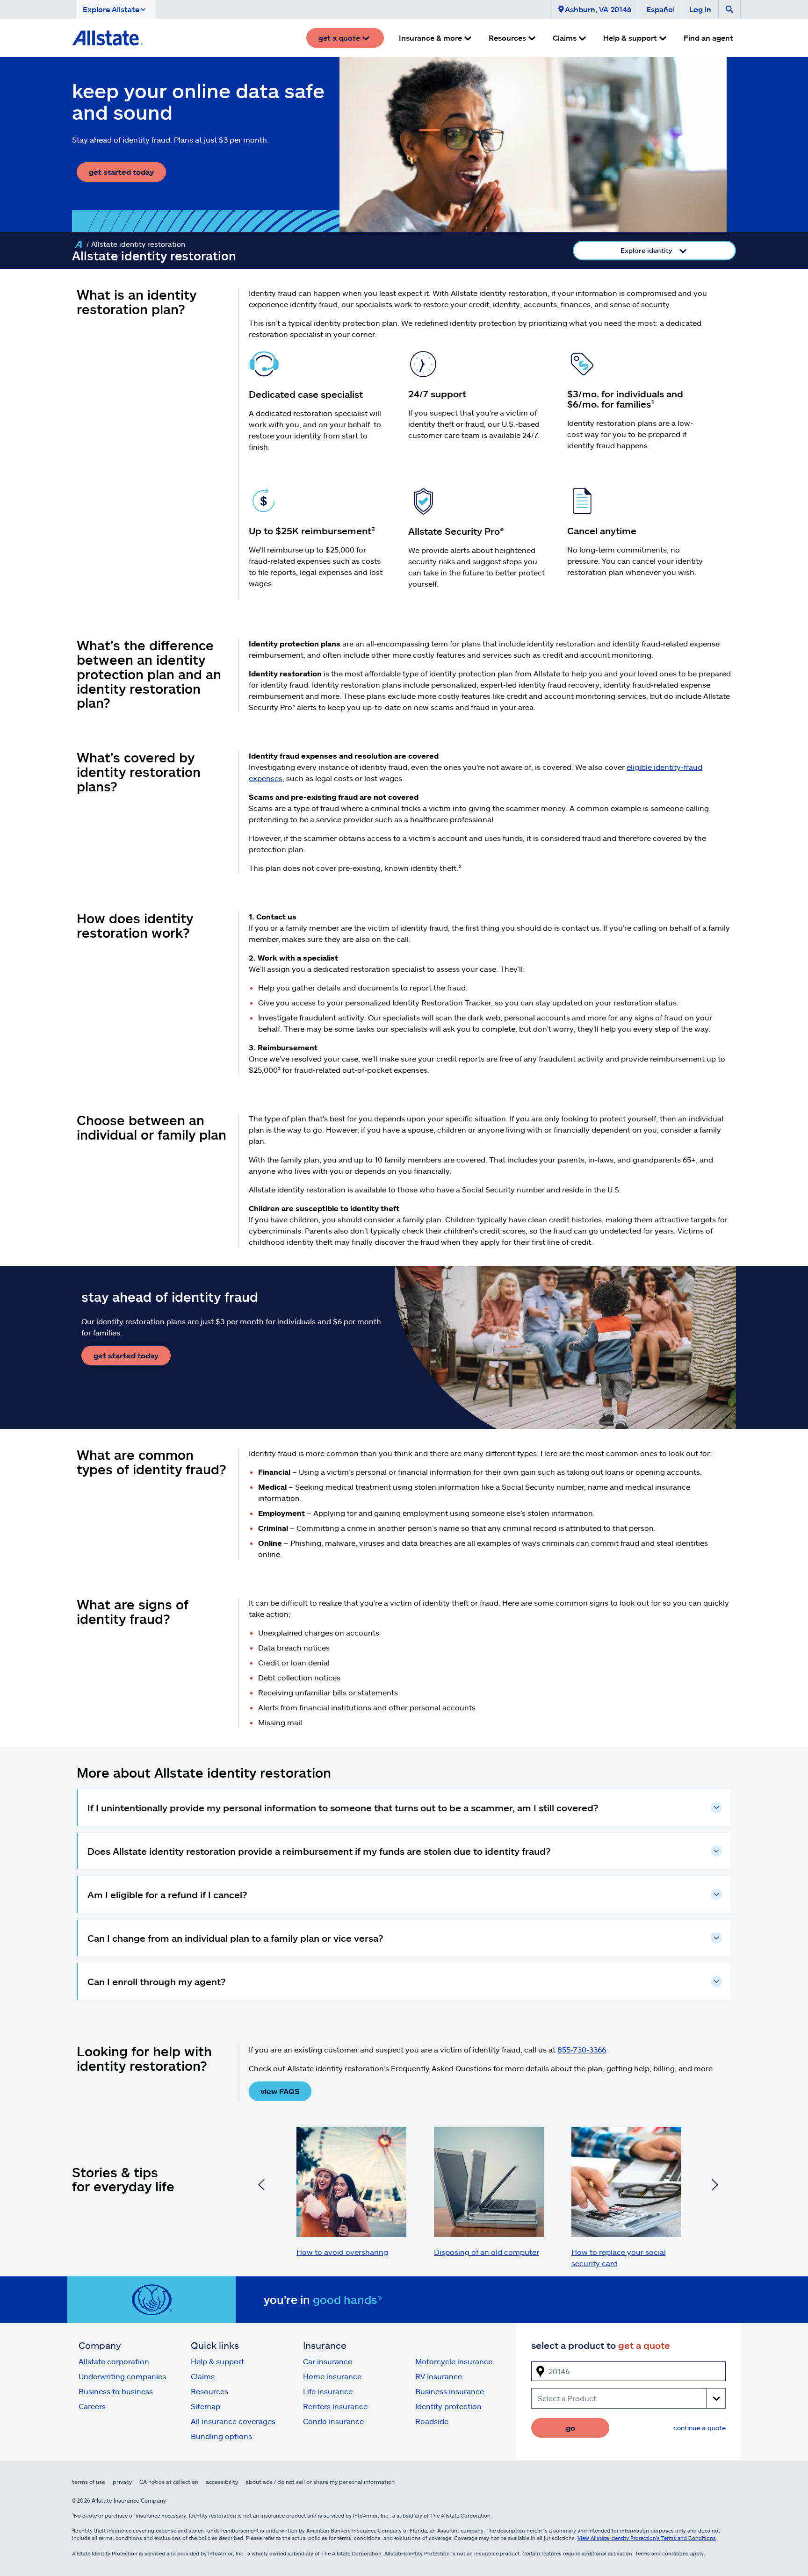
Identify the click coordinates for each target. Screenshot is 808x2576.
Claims (203, 2376)
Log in (700, 9)
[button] (116, 9)
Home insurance (332, 2376)
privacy (122, 2482)
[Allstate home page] (108, 38)
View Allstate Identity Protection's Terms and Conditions (647, 2538)
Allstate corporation (114, 2361)
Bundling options (221, 2436)
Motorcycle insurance (454, 2361)
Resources (209, 2391)
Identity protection (448, 2406)
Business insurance (450, 2391)
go (570, 2428)
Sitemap (206, 2406)
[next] (715, 2186)
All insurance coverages (233, 2421)
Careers (92, 2406)
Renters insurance (335, 2406)
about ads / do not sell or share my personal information (320, 2482)
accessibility (222, 2482)
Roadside (432, 2421)
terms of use (89, 2482)
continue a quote (700, 2428)
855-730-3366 (582, 2049)
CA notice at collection (169, 2482)
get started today (121, 172)
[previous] (261, 2186)
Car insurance (328, 2361)
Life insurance (328, 2391)
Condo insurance (333, 2421)
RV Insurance (439, 2376)
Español (660, 9)
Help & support (217, 2361)
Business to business (116, 2391)
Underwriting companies (122, 2376)
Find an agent (708, 38)
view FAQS (280, 2091)
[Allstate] (78, 244)
